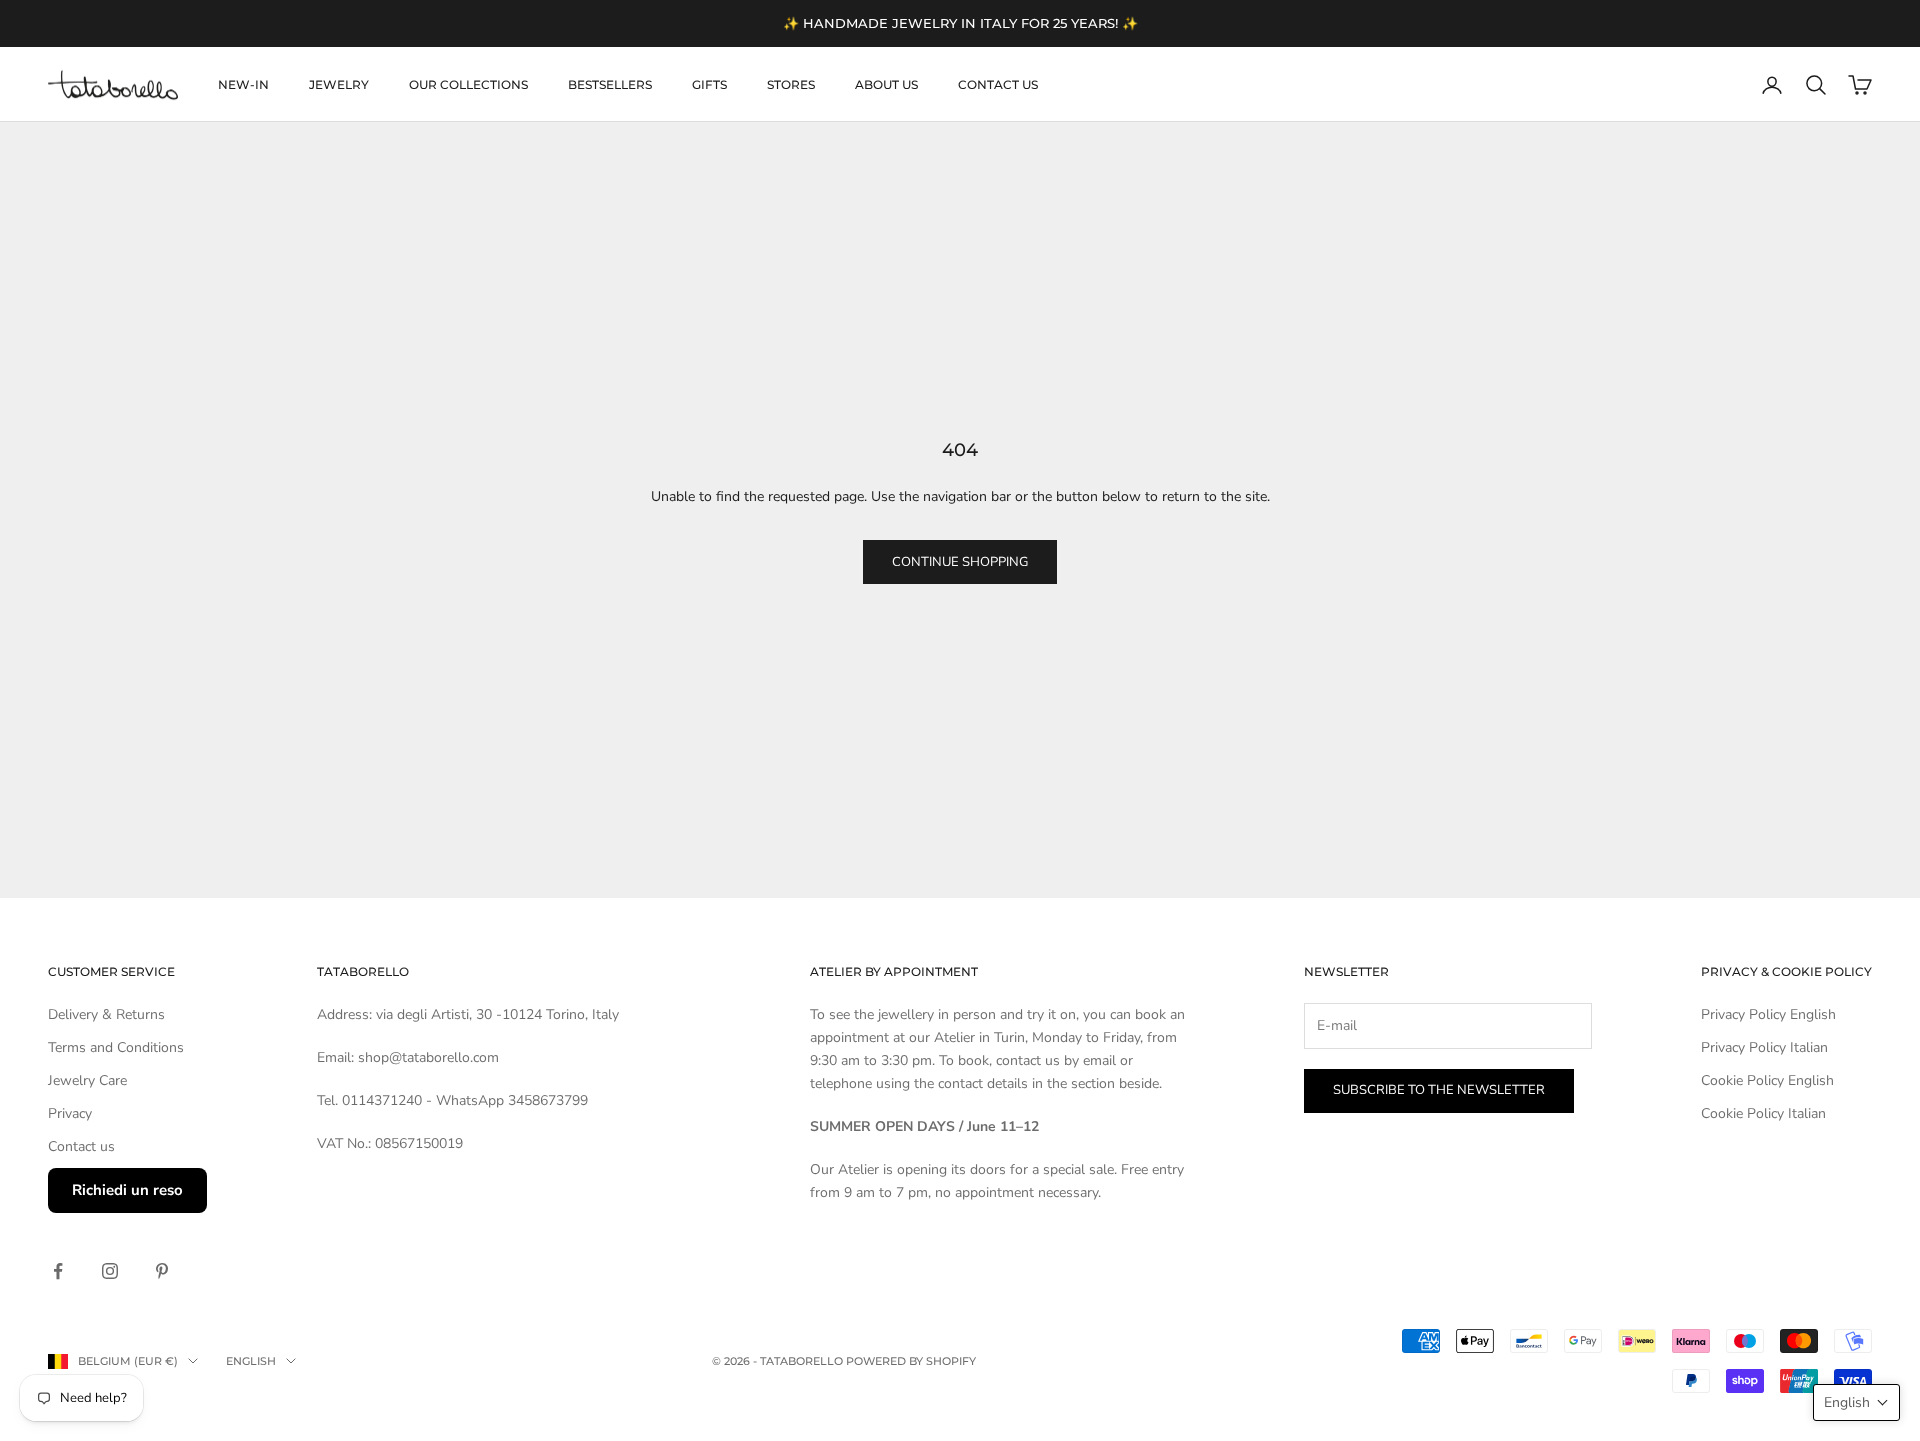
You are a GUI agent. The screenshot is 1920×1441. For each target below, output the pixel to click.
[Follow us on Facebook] (58, 1271)
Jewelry (339, 84)
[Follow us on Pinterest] (162, 1271)
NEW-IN (243, 84)
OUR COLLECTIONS (468, 84)
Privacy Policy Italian (1764, 1047)
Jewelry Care (87, 1080)
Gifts (709, 84)
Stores (791, 84)
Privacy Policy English (1768, 1014)
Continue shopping (960, 562)
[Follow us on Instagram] (110, 1271)
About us (886, 84)
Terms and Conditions (116, 1047)
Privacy (70, 1113)
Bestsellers (610, 84)
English (251, 1361)
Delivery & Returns (106, 1014)
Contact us (998, 84)
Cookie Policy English (1767, 1080)
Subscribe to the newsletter (1439, 1090)
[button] (1856, 1402)
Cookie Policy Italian (1763, 1113)
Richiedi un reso (127, 1190)
